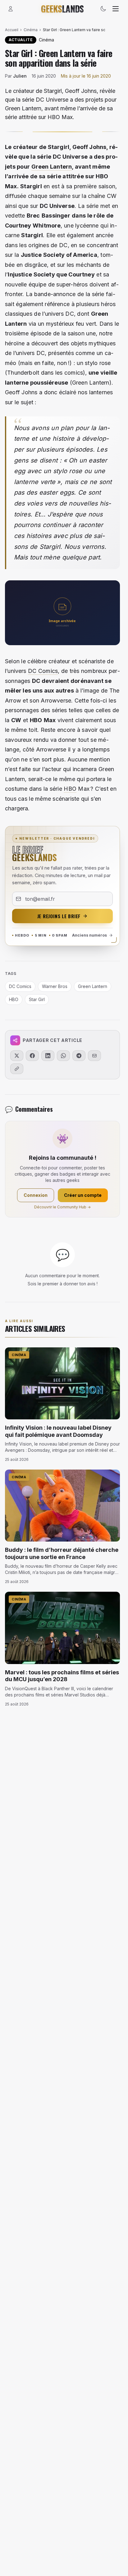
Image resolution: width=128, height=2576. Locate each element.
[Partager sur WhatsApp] (63, 1056)
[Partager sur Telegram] (79, 1056)
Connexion (36, 1195)
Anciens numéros (89, 935)
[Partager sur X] (17, 1056)
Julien (20, 76)
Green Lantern (52, 167)
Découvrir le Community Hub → (62, 1207)
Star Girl (37, 999)
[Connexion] (11, 9)
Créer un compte (83, 1195)
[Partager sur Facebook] (32, 1056)
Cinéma (31, 30)
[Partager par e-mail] (94, 1056)
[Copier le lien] (17, 1069)
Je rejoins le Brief (59, 916)
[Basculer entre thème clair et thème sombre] (103, 9)
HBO (70, 789)
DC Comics (43, 671)
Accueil (12, 30)
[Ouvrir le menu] (116, 9)
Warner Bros (55, 986)
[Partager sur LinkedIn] (48, 1056)
